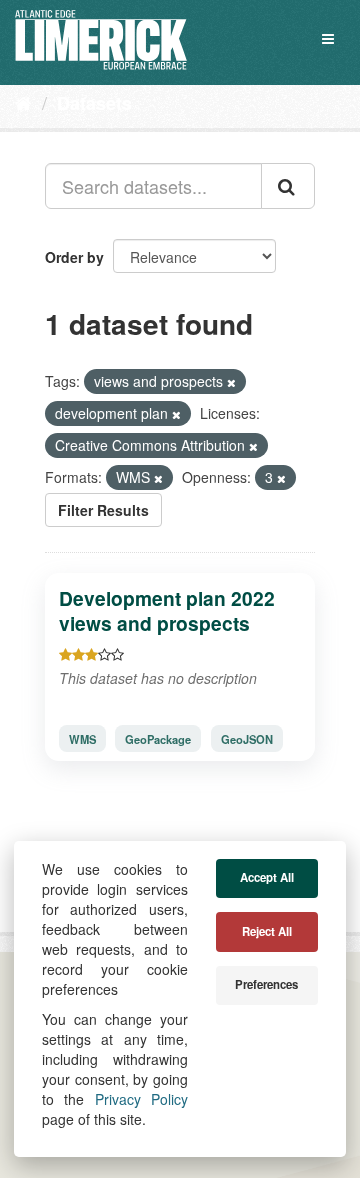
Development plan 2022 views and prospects (167, 610)
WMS (82, 738)
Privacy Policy (141, 1099)
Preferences (266, 984)
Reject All (267, 931)
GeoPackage (158, 738)
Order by (74, 257)
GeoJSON (247, 738)
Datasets (94, 103)
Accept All (267, 877)
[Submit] (288, 186)
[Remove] (231, 382)
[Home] (23, 102)
